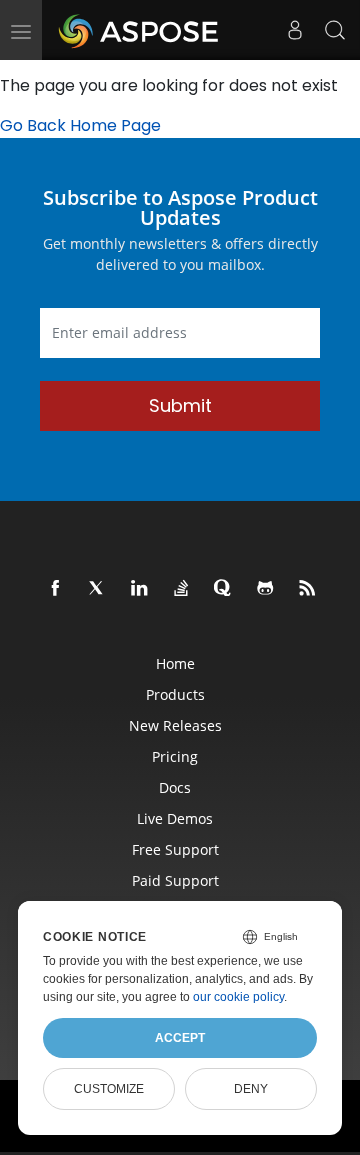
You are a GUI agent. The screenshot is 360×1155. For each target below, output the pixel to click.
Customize (109, 1089)
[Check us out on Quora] (224, 589)
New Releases (175, 725)
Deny (251, 1089)
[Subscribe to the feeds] (308, 589)
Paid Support (175, 880)
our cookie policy (238, 997)
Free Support (175, 849)
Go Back (33, 125)
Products (175, 694)
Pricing (175, 756)
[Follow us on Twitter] (98, 589)
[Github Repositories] (266, 589)
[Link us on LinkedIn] (140, 589)
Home (175, 663)
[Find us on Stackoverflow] (182, 589)
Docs (175, 787)
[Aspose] (139, 30)
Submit (180, 405)
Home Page (115, 125)
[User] (295, 30)
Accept (180, 1038)
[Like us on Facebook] (56, 589)
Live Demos (175, 818)
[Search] (335, 30)
